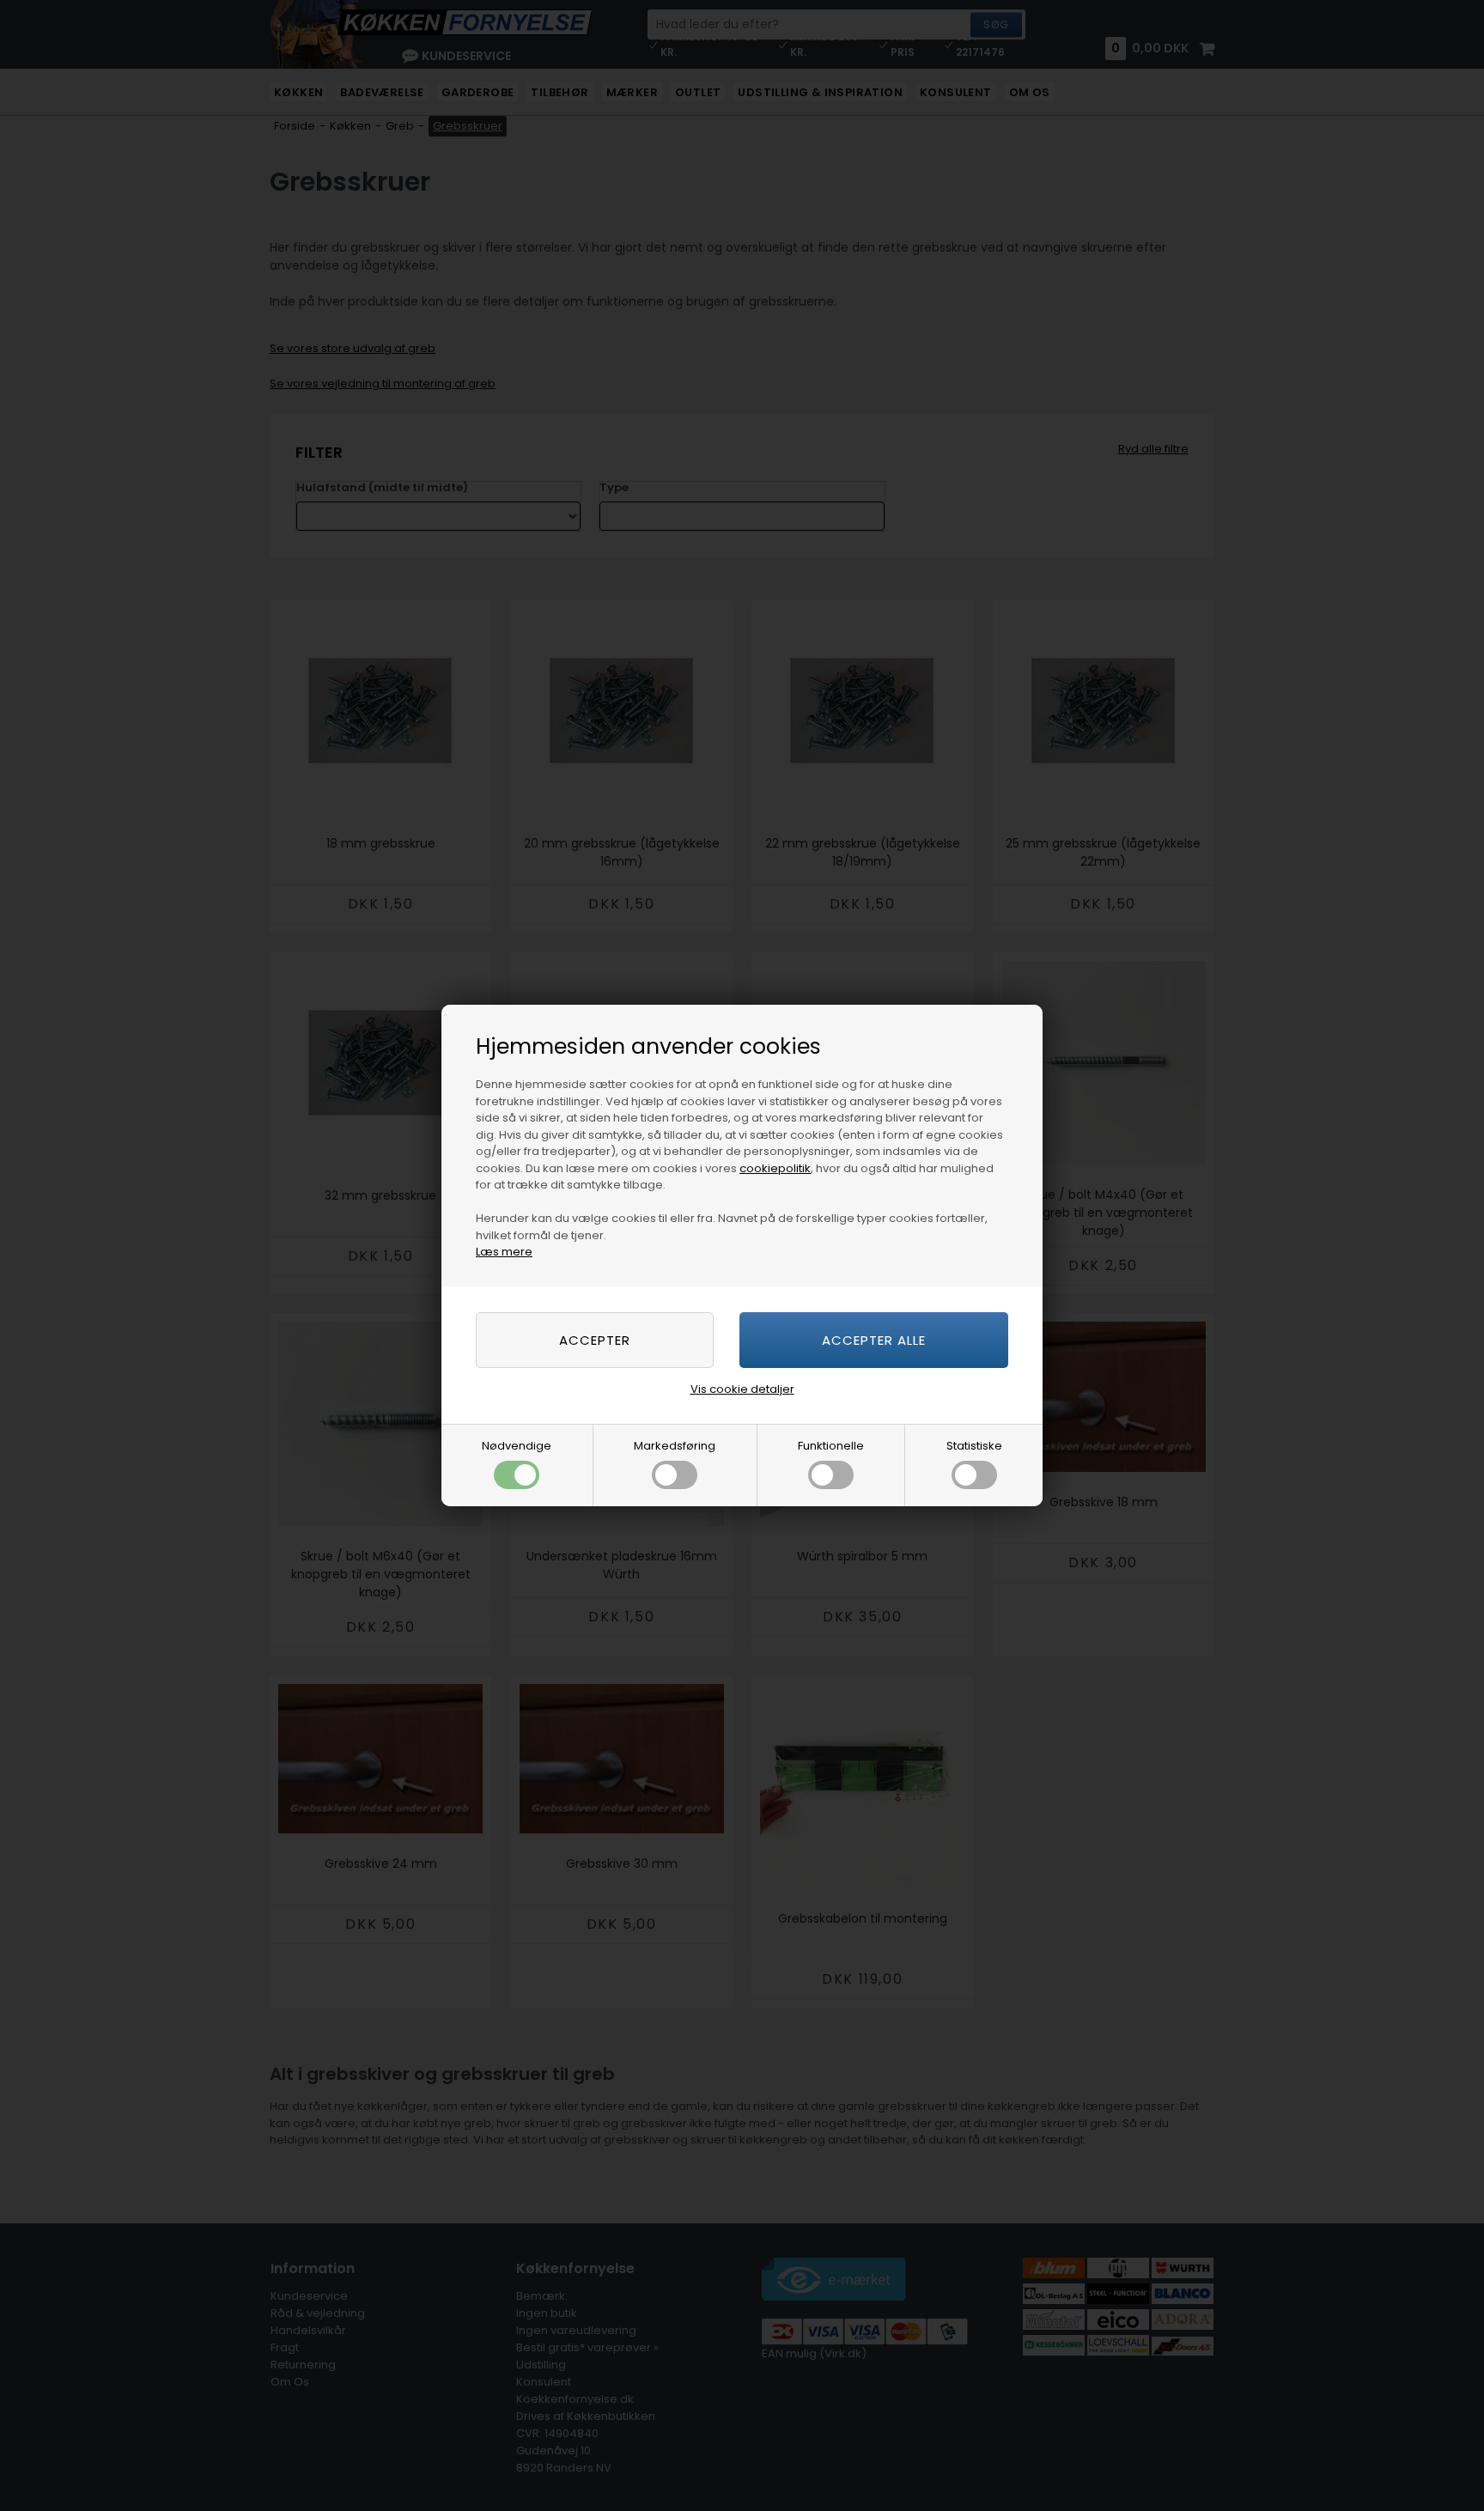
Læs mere (504, 1252)
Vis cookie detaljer (742, 1389)
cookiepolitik (775, 1168)
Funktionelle (831, 1446)
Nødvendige (517, 1446)
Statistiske (974, 1446)
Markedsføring (675, 1446)
